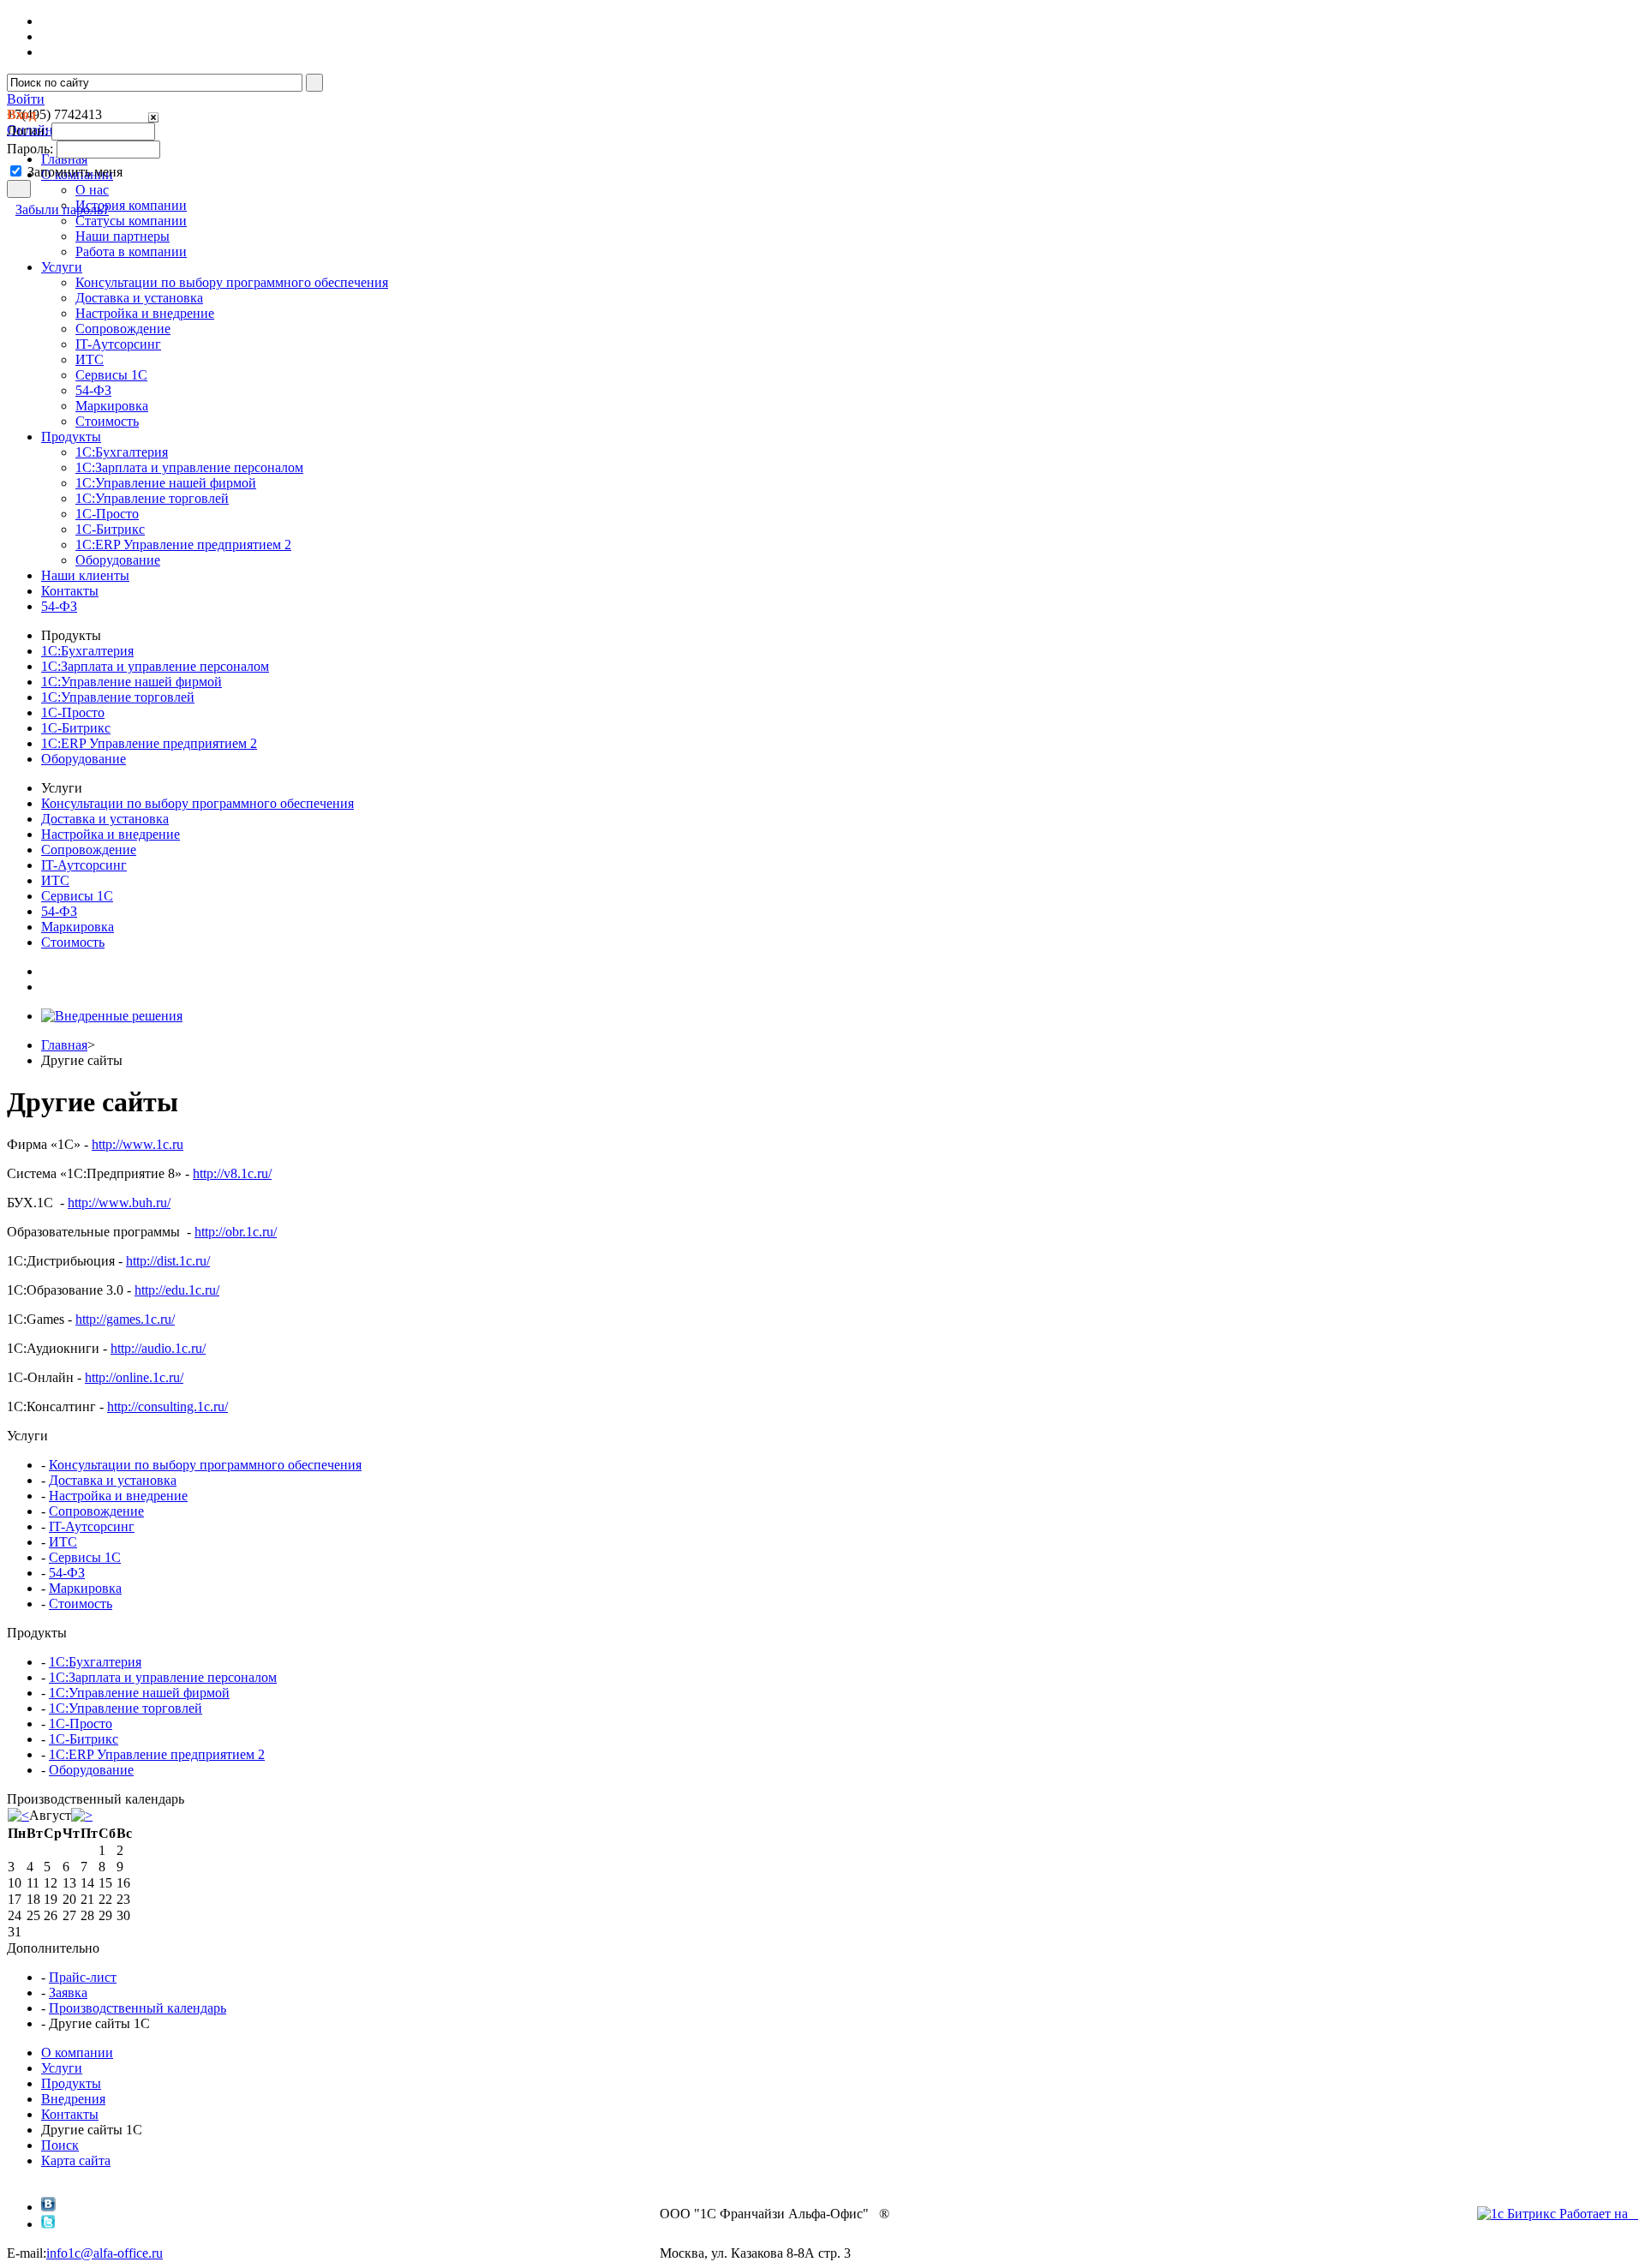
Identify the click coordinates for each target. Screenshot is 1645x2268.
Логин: (27, 131)
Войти (26, 99)
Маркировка (112, 406)
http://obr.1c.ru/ (236, 1232)
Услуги (62, 2068)
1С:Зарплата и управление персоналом (189, 467)
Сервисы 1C (111, 375)
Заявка (68, 1993)
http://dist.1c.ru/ (168, 1261)
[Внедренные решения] (112, 1016)
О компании (77, 2053)
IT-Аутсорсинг (118, 344)
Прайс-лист (83, 1977)
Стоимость (107, 421)
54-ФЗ (93, 390)
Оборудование (118, 560)
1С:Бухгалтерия (122, 452)
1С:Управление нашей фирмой (166, 483)
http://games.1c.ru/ (125, 1319)
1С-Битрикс (110, 529)
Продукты (71, 2083)
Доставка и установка (139, 298)
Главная (64, 1045)
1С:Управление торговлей (152, 498)
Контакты (70, 2114)
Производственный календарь (138, 2008)
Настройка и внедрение (145, 313)
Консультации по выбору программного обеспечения (232, 282)
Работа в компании (131, 251)
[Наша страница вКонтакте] (48, 2207)
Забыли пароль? (62, 209)
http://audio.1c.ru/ (158, 1348)
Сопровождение (123, 329)
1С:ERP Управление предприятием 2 (183, 545)
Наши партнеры (123, 236)
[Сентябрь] (82, 1815)
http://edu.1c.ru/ (177, 1290)
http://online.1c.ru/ (134, 1377)
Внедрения (73, 2099)
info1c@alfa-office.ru (105, 2253)
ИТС (90, 359)
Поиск (60, 2145)
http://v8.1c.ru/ (232, 1173)
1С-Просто (107, 514)
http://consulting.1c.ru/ (167, 1406)
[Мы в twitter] (48, 2224)
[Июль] (18, 1815)
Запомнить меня (75, 172)
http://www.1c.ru (138, 1144)
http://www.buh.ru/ (119, 1203)
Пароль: (30, 149)
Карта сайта (76, 2160)
